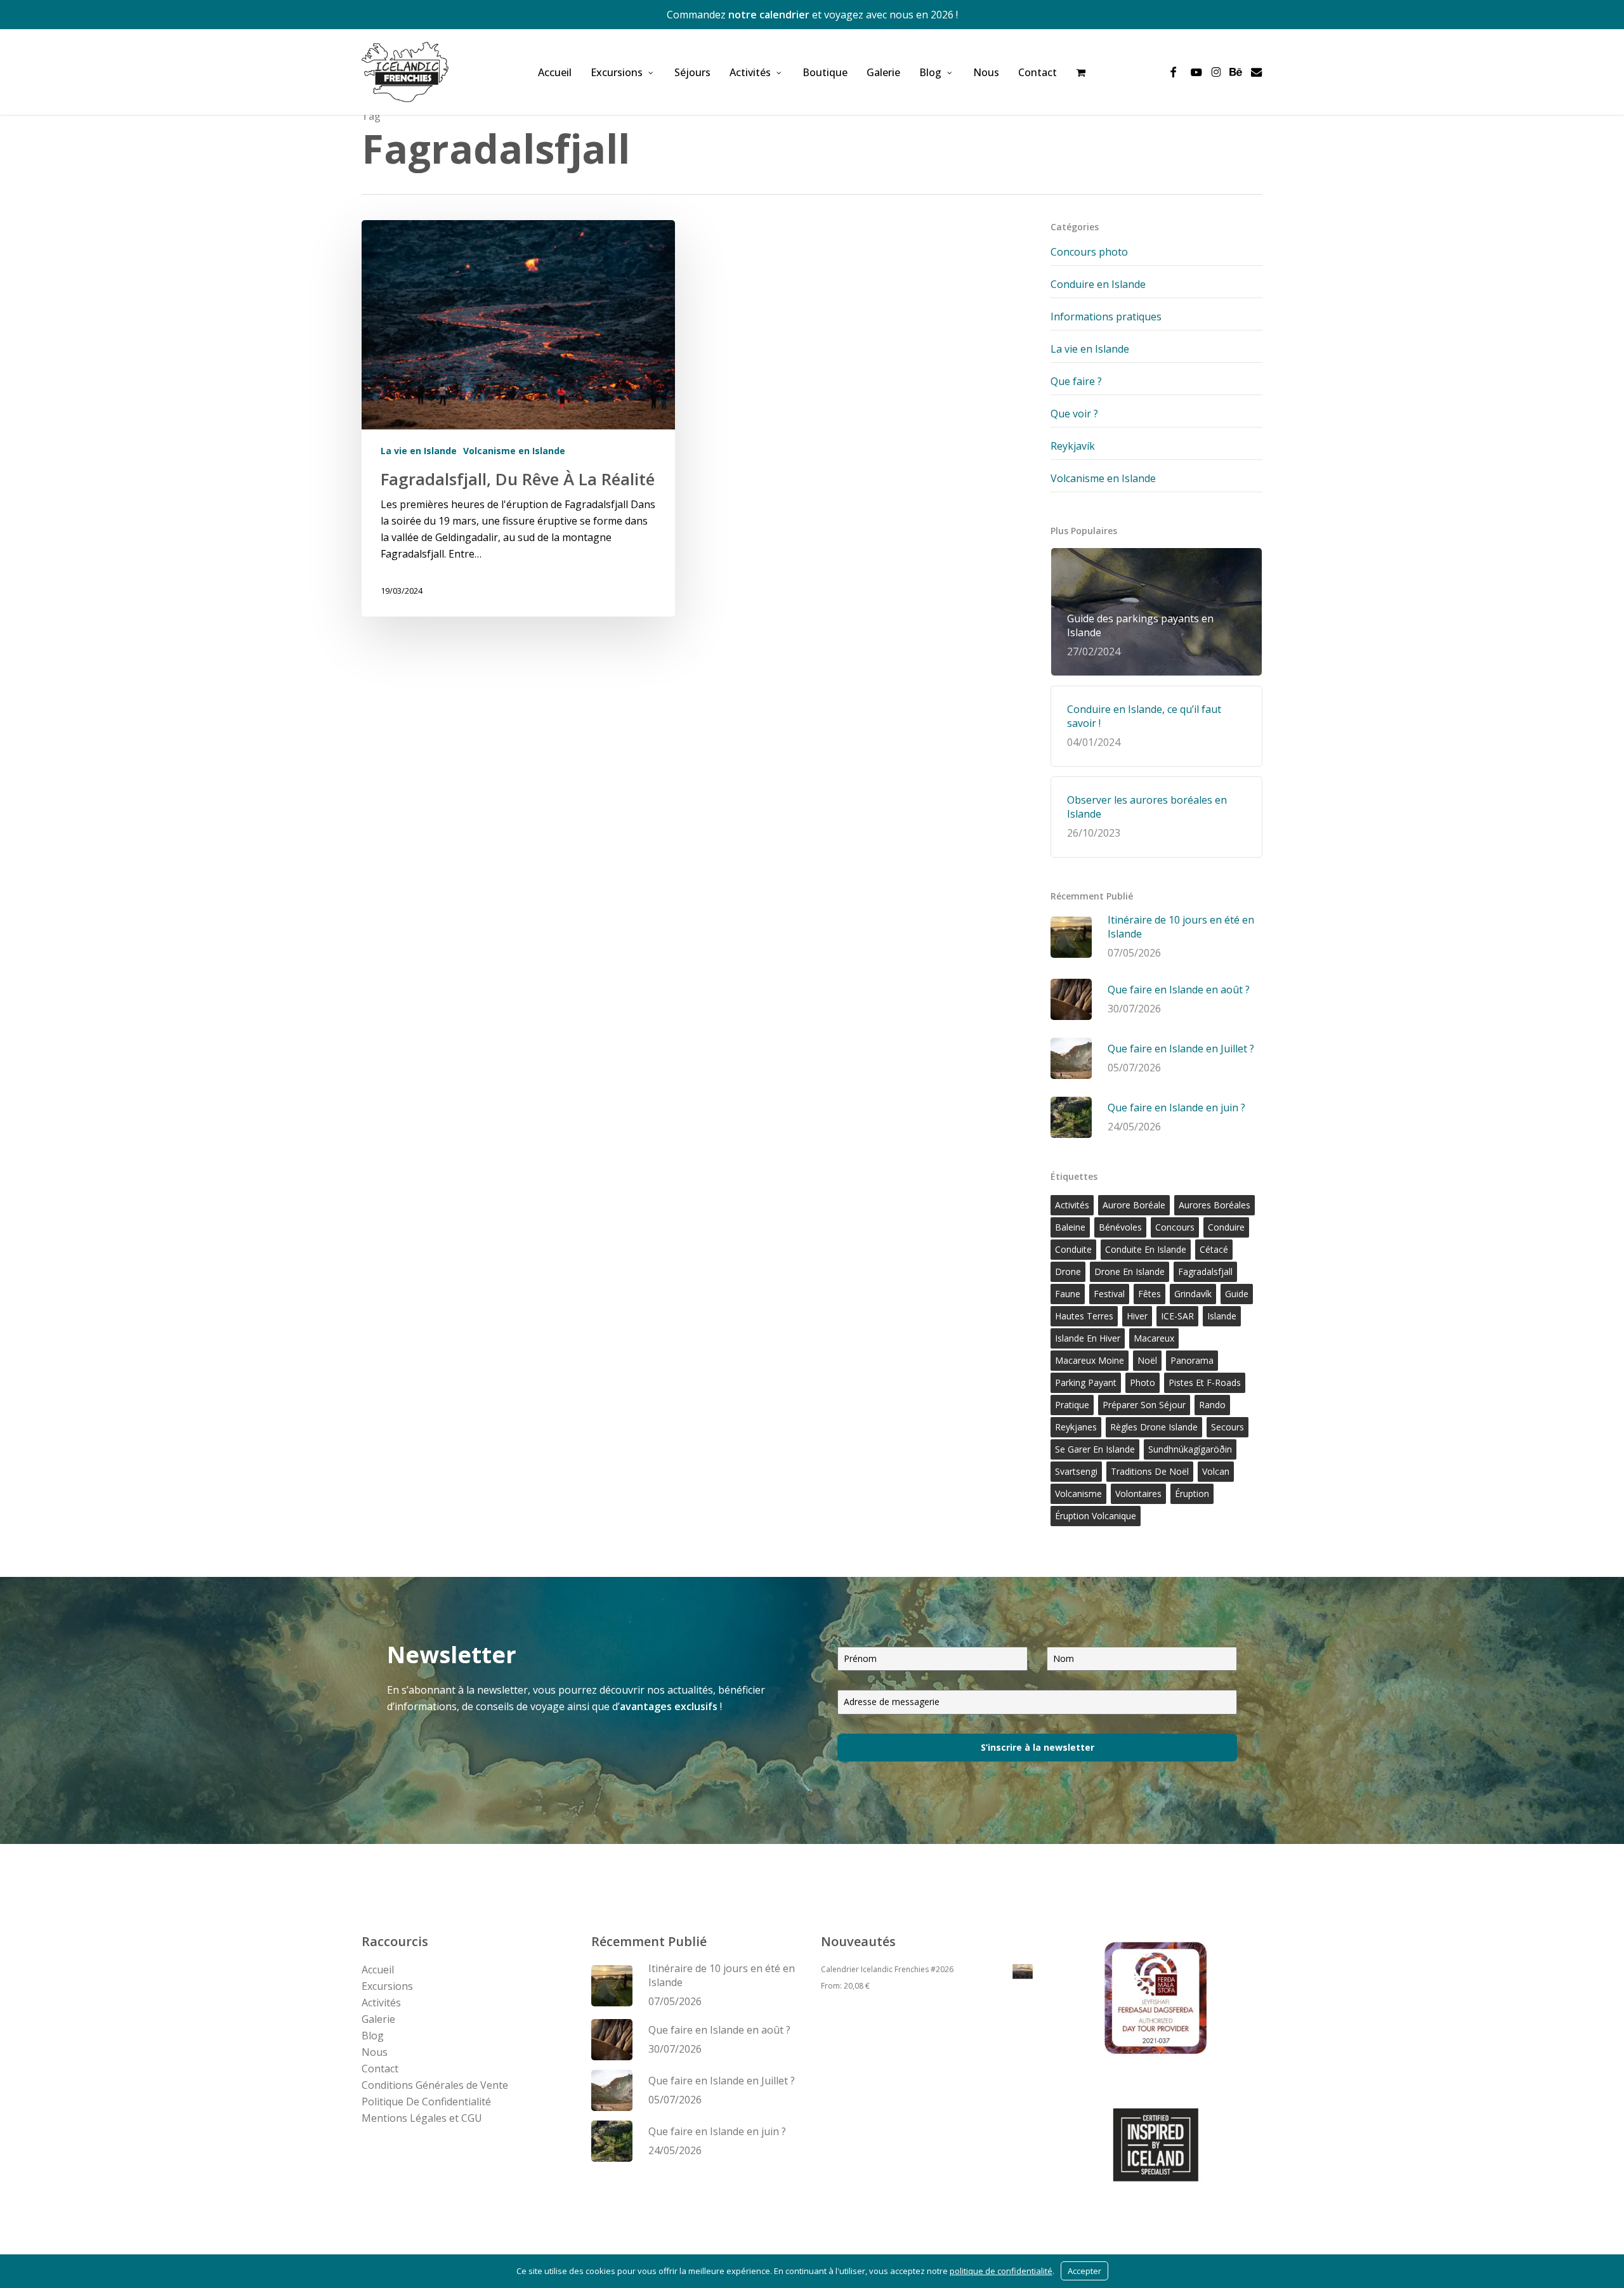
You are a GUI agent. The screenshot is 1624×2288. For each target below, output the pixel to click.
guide (1237, 1294)
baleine (1070, 1227)
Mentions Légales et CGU (422, 2118)
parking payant (1086, 1383)
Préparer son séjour (1144, 1405)
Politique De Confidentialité (426, 2102)
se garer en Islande (1095, 1449)
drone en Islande (1130, 1271)
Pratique (1072, 1405)
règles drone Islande (1154, 1427)
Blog (373, 2036)
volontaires (1138, 1494)
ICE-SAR (1177, 1316)
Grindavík (1193, 1294)
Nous (375, 2052)
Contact (380, 2069)
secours (1228, 1427)
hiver (1137, 1316)
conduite (1073, 1249)
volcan (1216, 1471)
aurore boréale (1134, 1205)
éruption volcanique (1096, 1516)
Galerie (378, 2019)
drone (1068, 1271)
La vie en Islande (419, 451)
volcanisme (1078, 1494)
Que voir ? (1074, 414)
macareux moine (1090, 1360)
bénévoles (1120, 1227)
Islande (1222, 1316)
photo (1143, 1383)
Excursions (387, 1986)
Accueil (378, 1970)
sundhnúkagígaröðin (1190, 1449)
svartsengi (1076, 1471)
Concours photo (1089, 252)
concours (1175, 1227)
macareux (1154, 1338)
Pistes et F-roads (1205, 1383)
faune (1068, 1294)
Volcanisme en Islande (514, 451)
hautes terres (1084, 1316)
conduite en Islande (1146, 1249)
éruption (1192, 1494)
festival (1109, 1294)
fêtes (1149, 1294)
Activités (381, 2003)
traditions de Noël (1150, 1471)
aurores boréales (1215, 1205)
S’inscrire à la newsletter (1038, 1747)
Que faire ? (1076, 381)
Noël (1147, 1360)
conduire (1226, 1227)
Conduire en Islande (1098, 284)
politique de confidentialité (1001, 2271)
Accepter (1084, 2271)
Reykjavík (1073, 446)
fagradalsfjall (1205, 1271)
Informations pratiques (1106, 317)
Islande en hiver (1088, 1338)
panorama (1192, 1360)
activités (1072, 1205)
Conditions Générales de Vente (435, 2085)
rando (1212, 1405)
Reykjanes (1076, 1427)
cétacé (1214, 1249)
